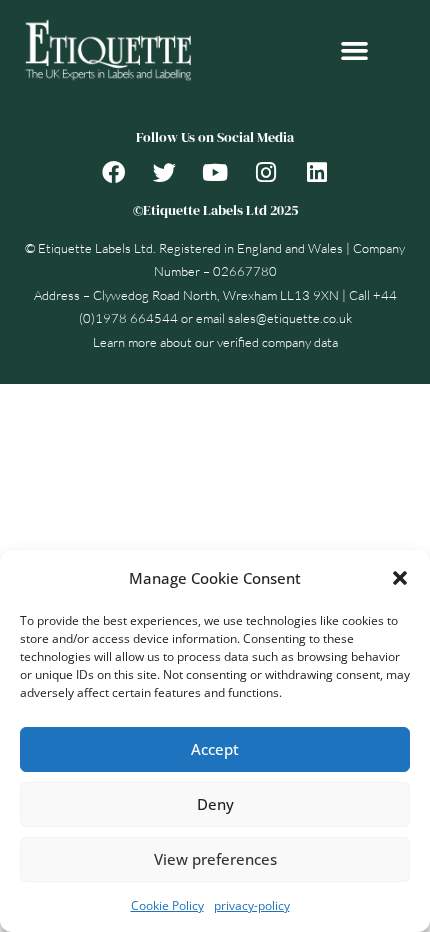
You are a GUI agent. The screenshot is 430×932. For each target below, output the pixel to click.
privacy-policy (252, 905)
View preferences (215, 859)
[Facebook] (113, 172)
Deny (215, 804)
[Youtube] (215, 172)
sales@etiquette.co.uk (290, 318)
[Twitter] (164, 172)
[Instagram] (266, 172)
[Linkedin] (317, 172)
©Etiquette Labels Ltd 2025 (215, 210)
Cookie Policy (167, 905)
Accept (215, 749)
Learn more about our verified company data (215, 342)
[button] (400, 578)
